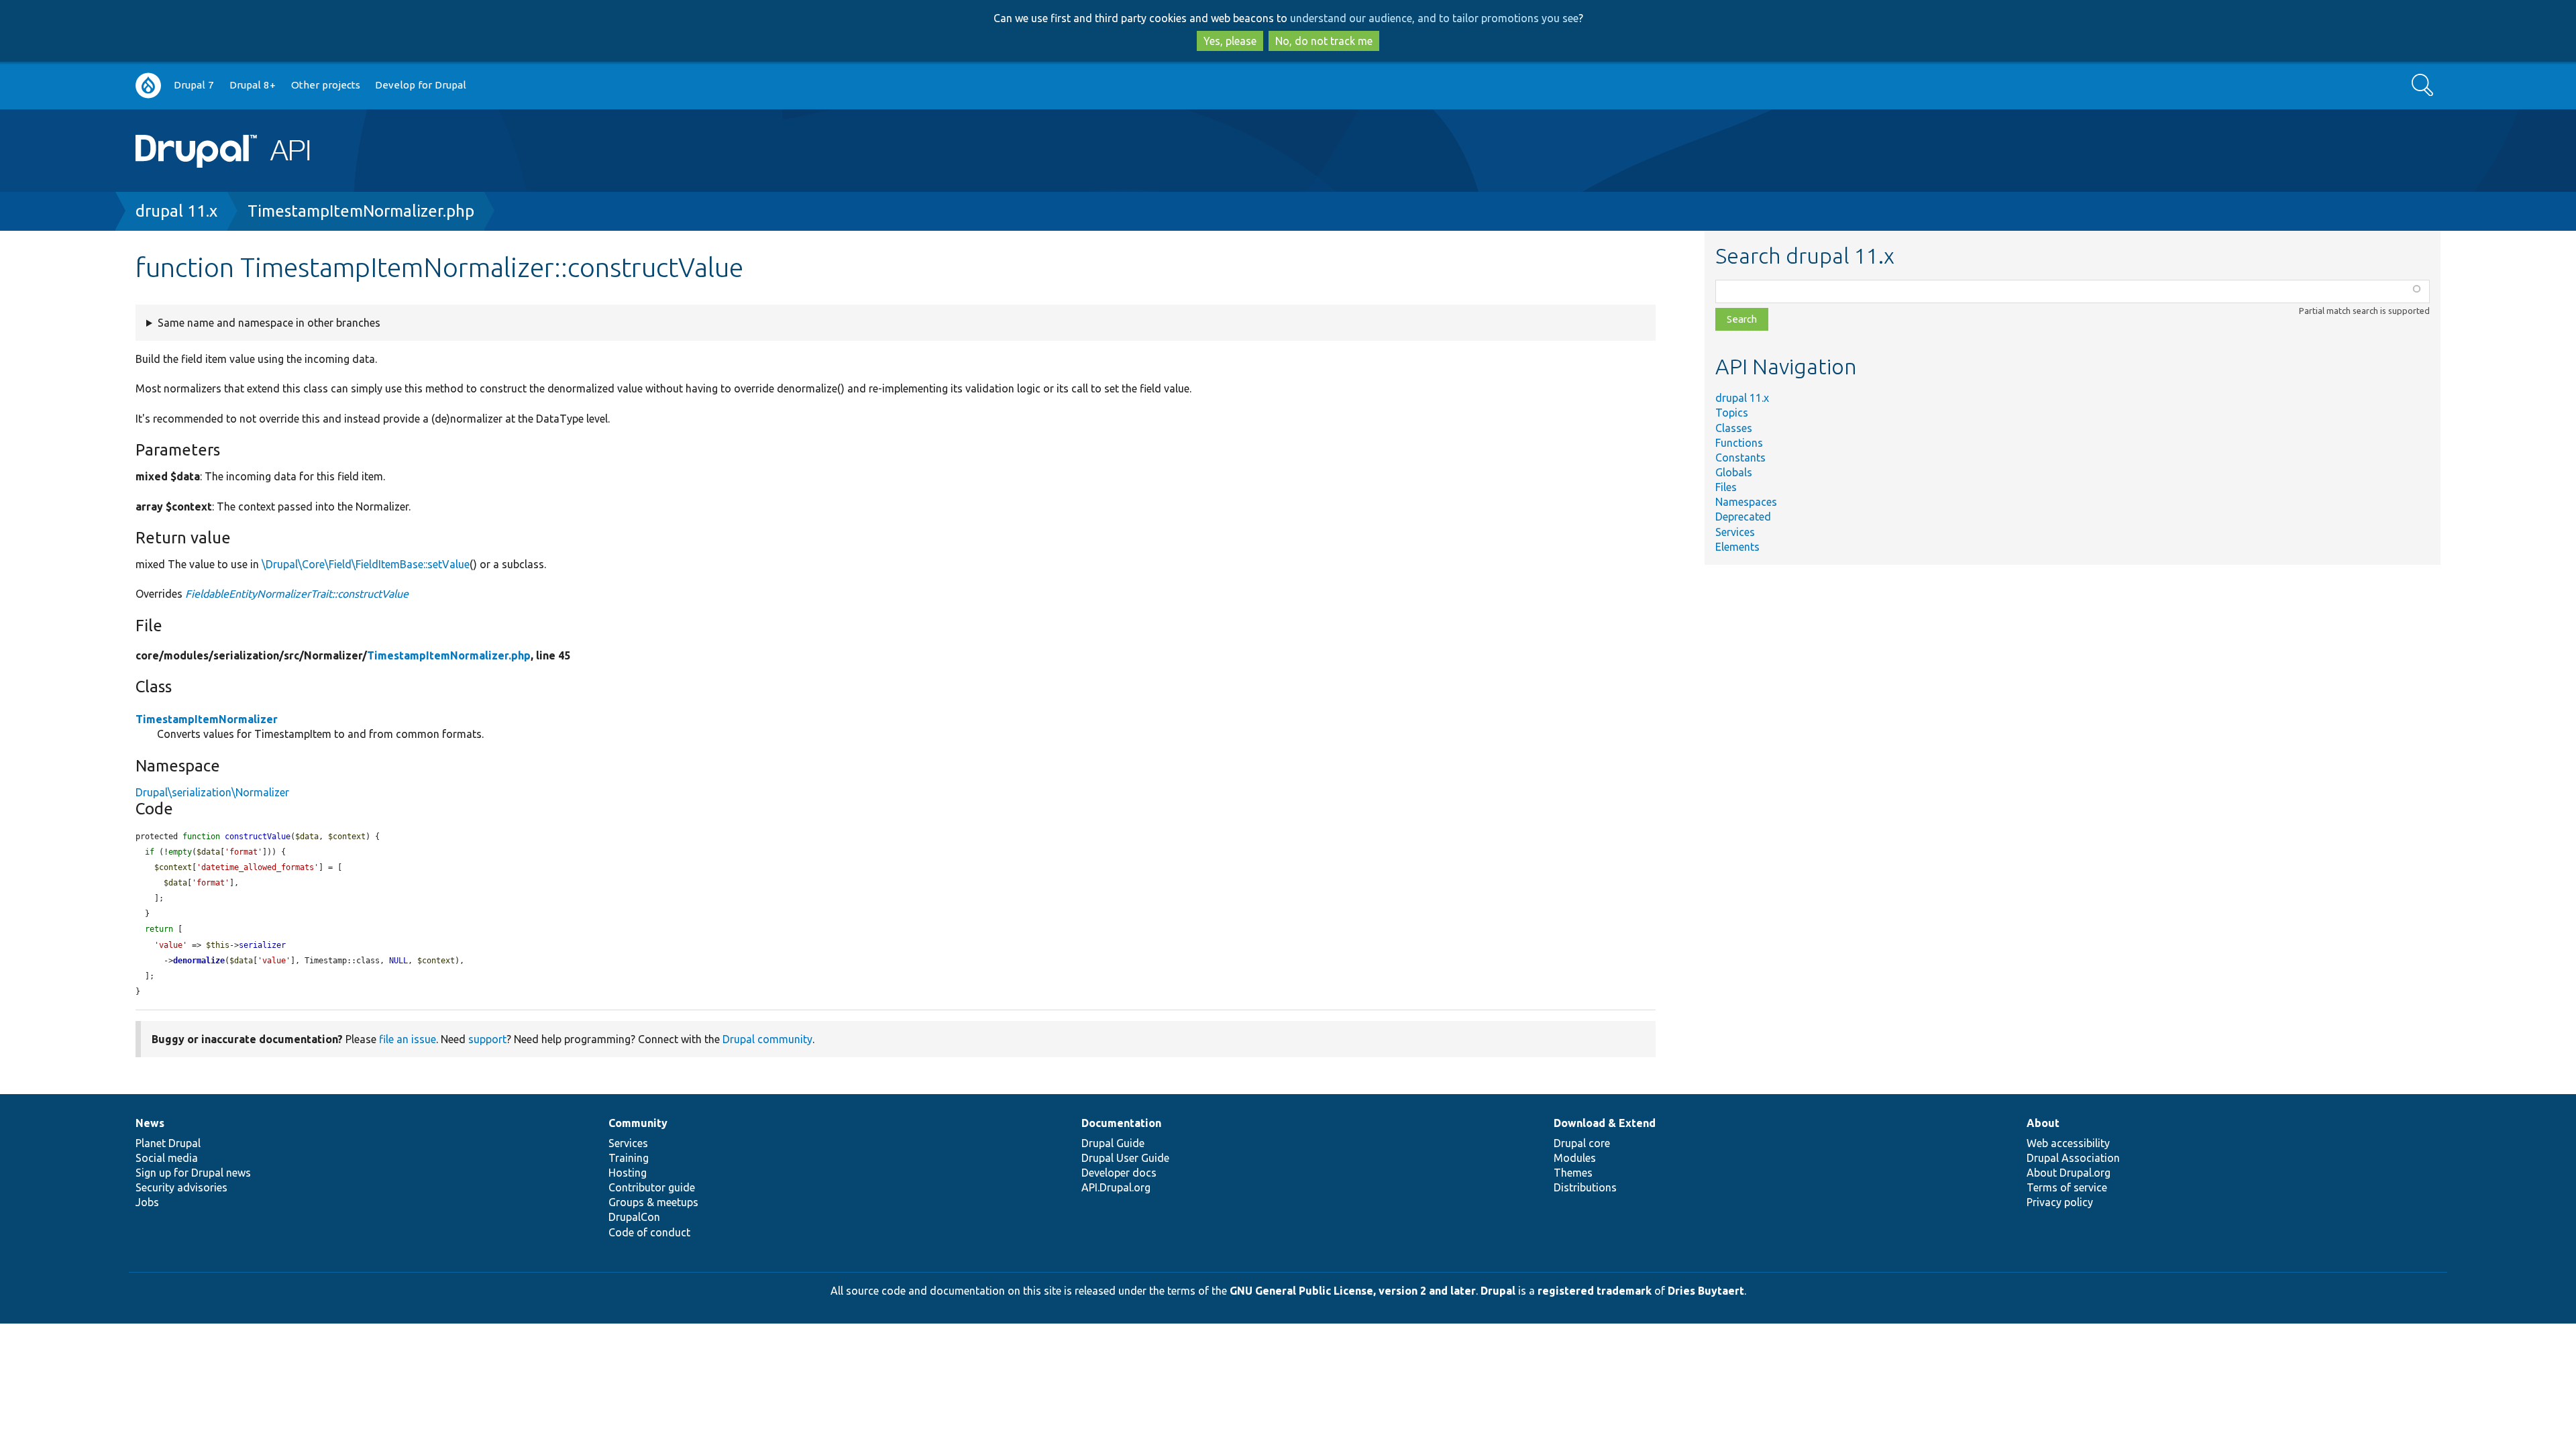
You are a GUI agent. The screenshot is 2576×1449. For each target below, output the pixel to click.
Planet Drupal (168, 1143)
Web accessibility (2068, 1143)
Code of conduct (649, 1232)
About (2043, 1123)
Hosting (628, 1173)
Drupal (1498, 1291)
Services (1735, 532)
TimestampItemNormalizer (207, 719)
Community (638, 1123)
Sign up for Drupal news (193, 1173)
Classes (1734, 428)
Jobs (147, 1202)
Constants (1740, 458)
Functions (1739, 443)
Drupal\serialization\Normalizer (212, 792)
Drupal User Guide (1125, 1158)
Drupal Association (2073, 1158)
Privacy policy (2060, 1202)
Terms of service (2067, 1187)
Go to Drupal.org (148, 86)
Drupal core (1582, 1143)
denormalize (199, 961)
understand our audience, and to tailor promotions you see (1434, 18)
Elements (1737, 547)
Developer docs (1119, 1173)
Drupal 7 (194, 85)
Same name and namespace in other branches (269, 323)
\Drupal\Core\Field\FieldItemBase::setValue (366, 564)
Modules (1575, 1158)
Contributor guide (652, 1187)
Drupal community (767, 1039)
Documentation (1121, 1123)
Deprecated (1743, 517)
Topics (1732, 413)
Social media (167, 1158)
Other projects (326, 85)
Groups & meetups (653, 1202)
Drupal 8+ (253, 85)
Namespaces (1746, 502)
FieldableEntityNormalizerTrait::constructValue (297, 594)
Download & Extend (1605, 1123)
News (150, 1123)
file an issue (408, 1039)
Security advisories (181, 1187)
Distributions (1585, 1187)
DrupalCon (634, 1217)
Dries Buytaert (1706, 1291)
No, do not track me (1324, 41)
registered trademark (1595, 1291)
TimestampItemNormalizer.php (361, 211)
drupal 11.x (176, 211)
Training (629, 1158)
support (487, 1039)
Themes (1573, 1173)
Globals (1734, 472)
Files (1726, 487)
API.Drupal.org (1116, 1187)
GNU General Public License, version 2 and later (1353, 1291)
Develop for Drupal (421, 85)
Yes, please (1230, 41)
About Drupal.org (2069, 1173)
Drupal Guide (1113, 1143)
